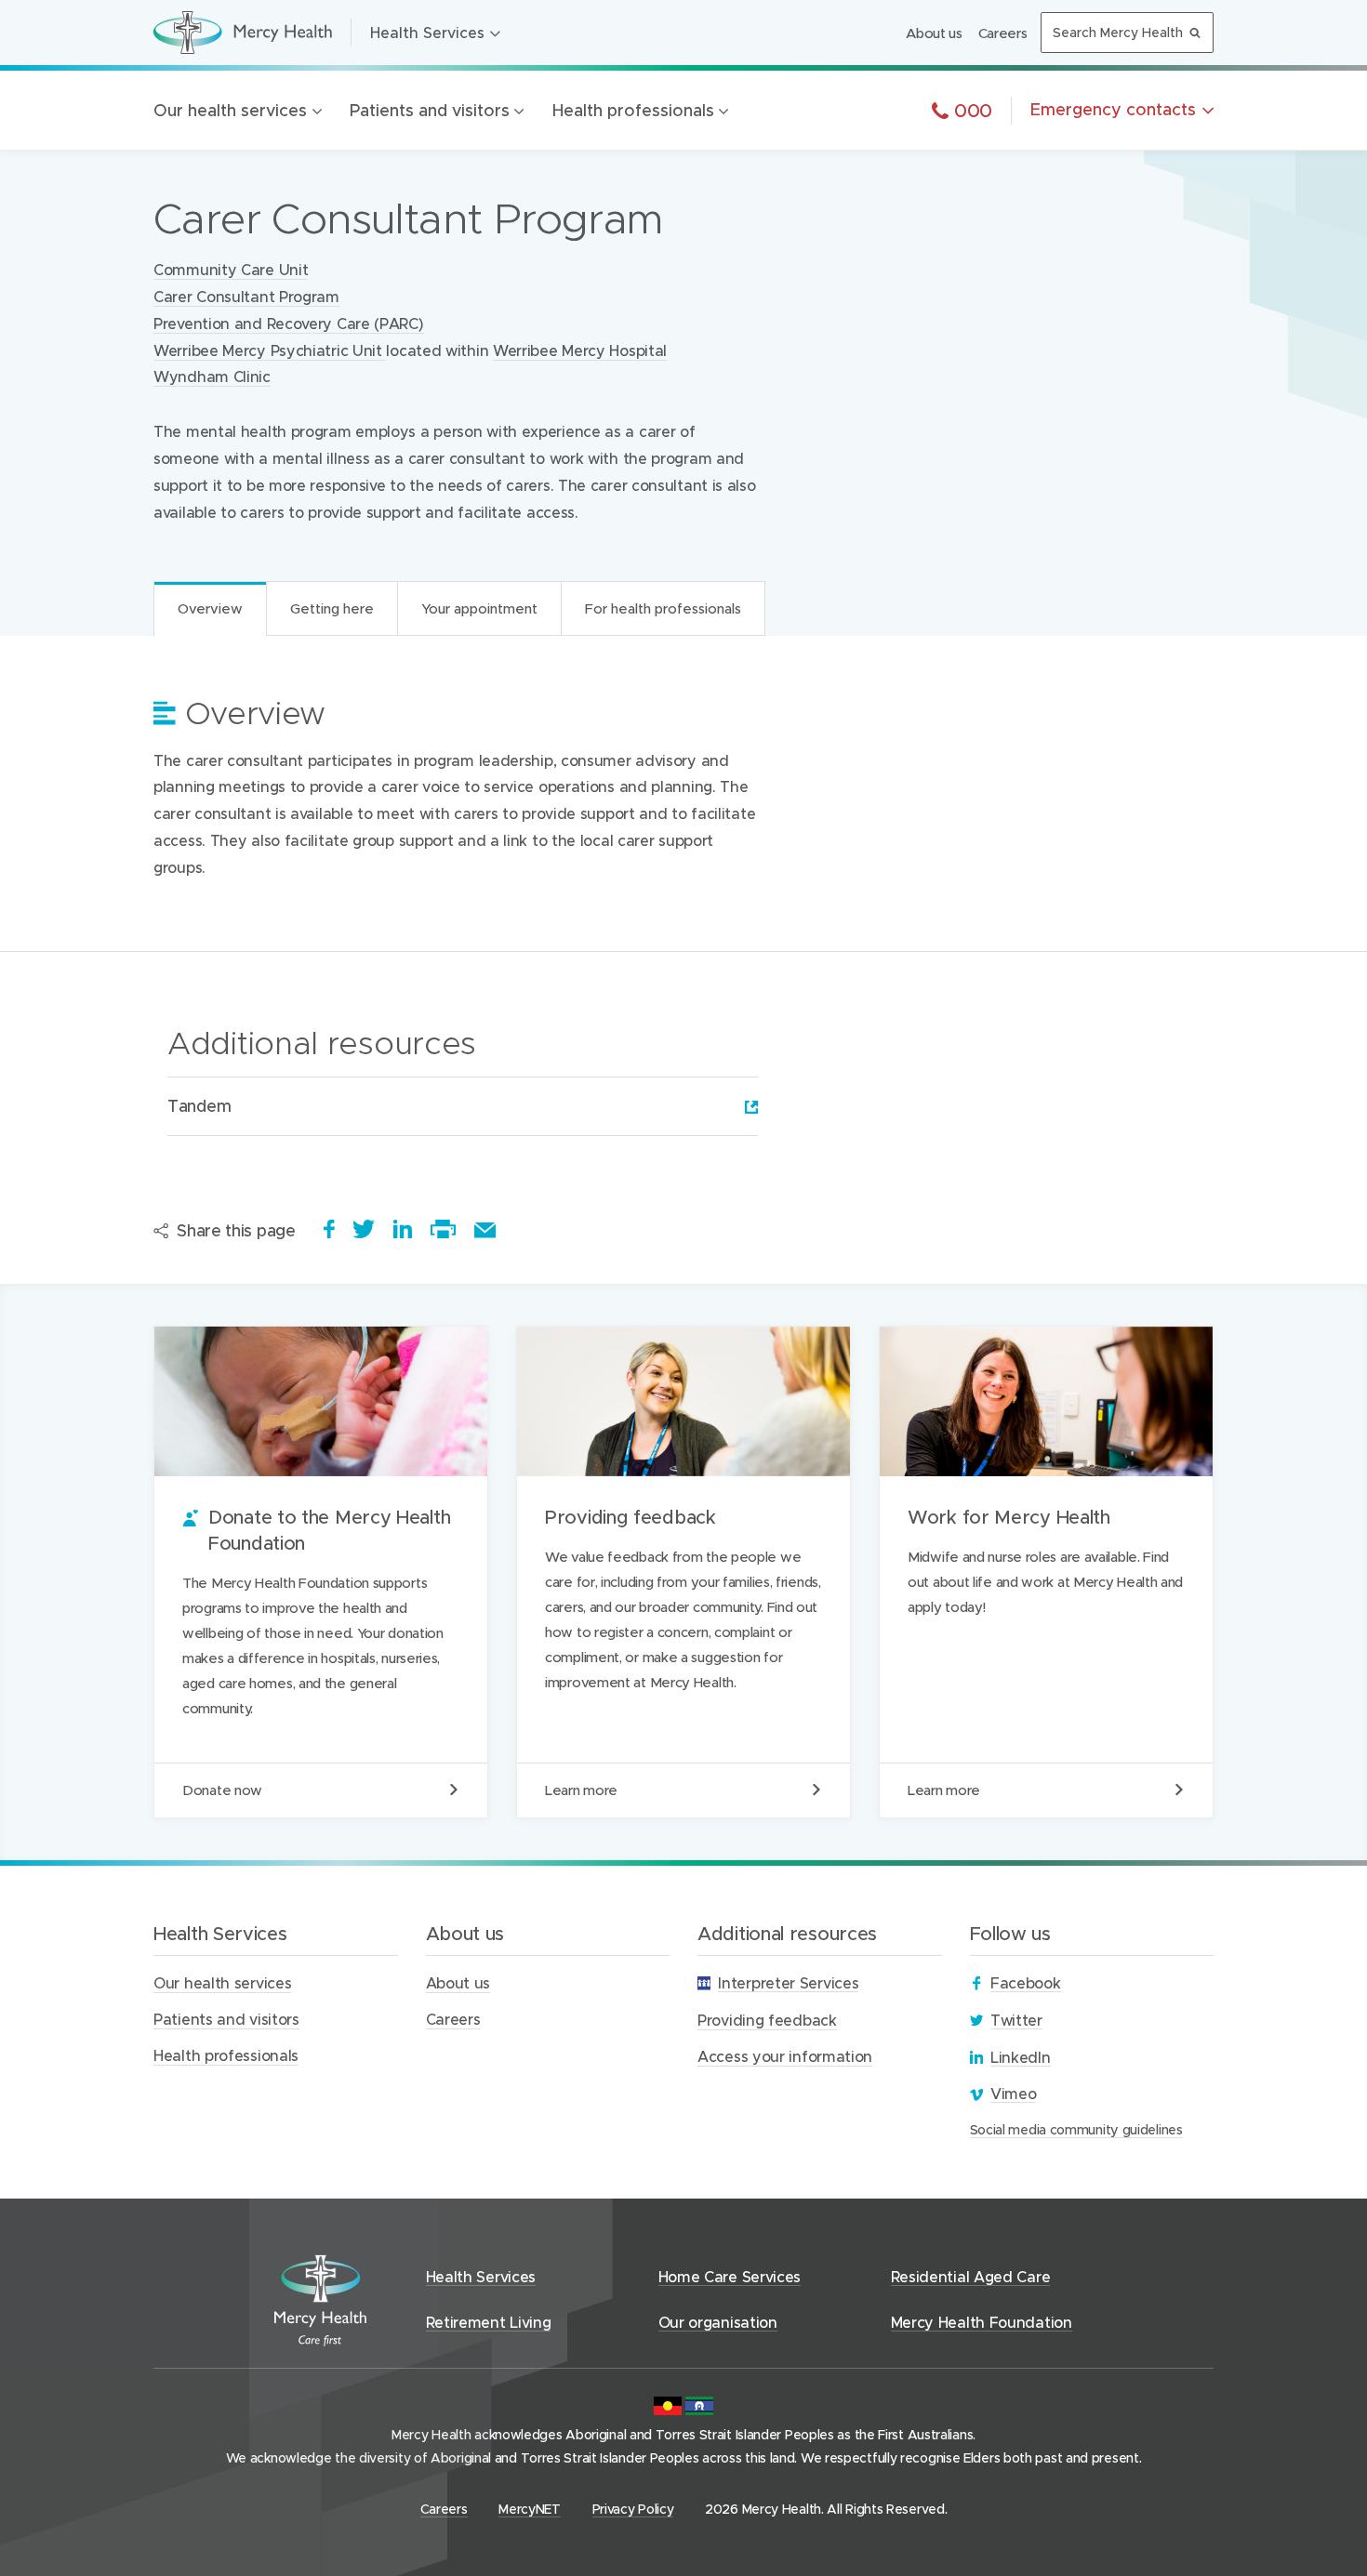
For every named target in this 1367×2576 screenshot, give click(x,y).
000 (970, 110)
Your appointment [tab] (479, 608)
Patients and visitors (430, 110)
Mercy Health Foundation (982, 2322)
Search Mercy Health (1118, 32)
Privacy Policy (633, 2509)
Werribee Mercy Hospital (580, 350)
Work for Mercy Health (1046, 1572)
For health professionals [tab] (663, 608)
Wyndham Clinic (212, 376)
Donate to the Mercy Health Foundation (321, 1572)
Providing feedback (683, 1572)
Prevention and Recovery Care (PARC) (289, 323)
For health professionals (365, 712)
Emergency (1113, 109)
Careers (1003, 33)
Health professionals (633, 110)
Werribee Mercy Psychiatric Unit (270, 350)
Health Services (427, 32)
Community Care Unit (231, 269)
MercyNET (530, 2509)
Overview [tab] (210, 608)
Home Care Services (730, 2276)
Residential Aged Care (971, 2276)
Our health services (230, 110)
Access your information (785, 2056)
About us (934, 33)
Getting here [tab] (332, 608)
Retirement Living (489, 2322)
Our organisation (718, 2322)
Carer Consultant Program (246, 296)
